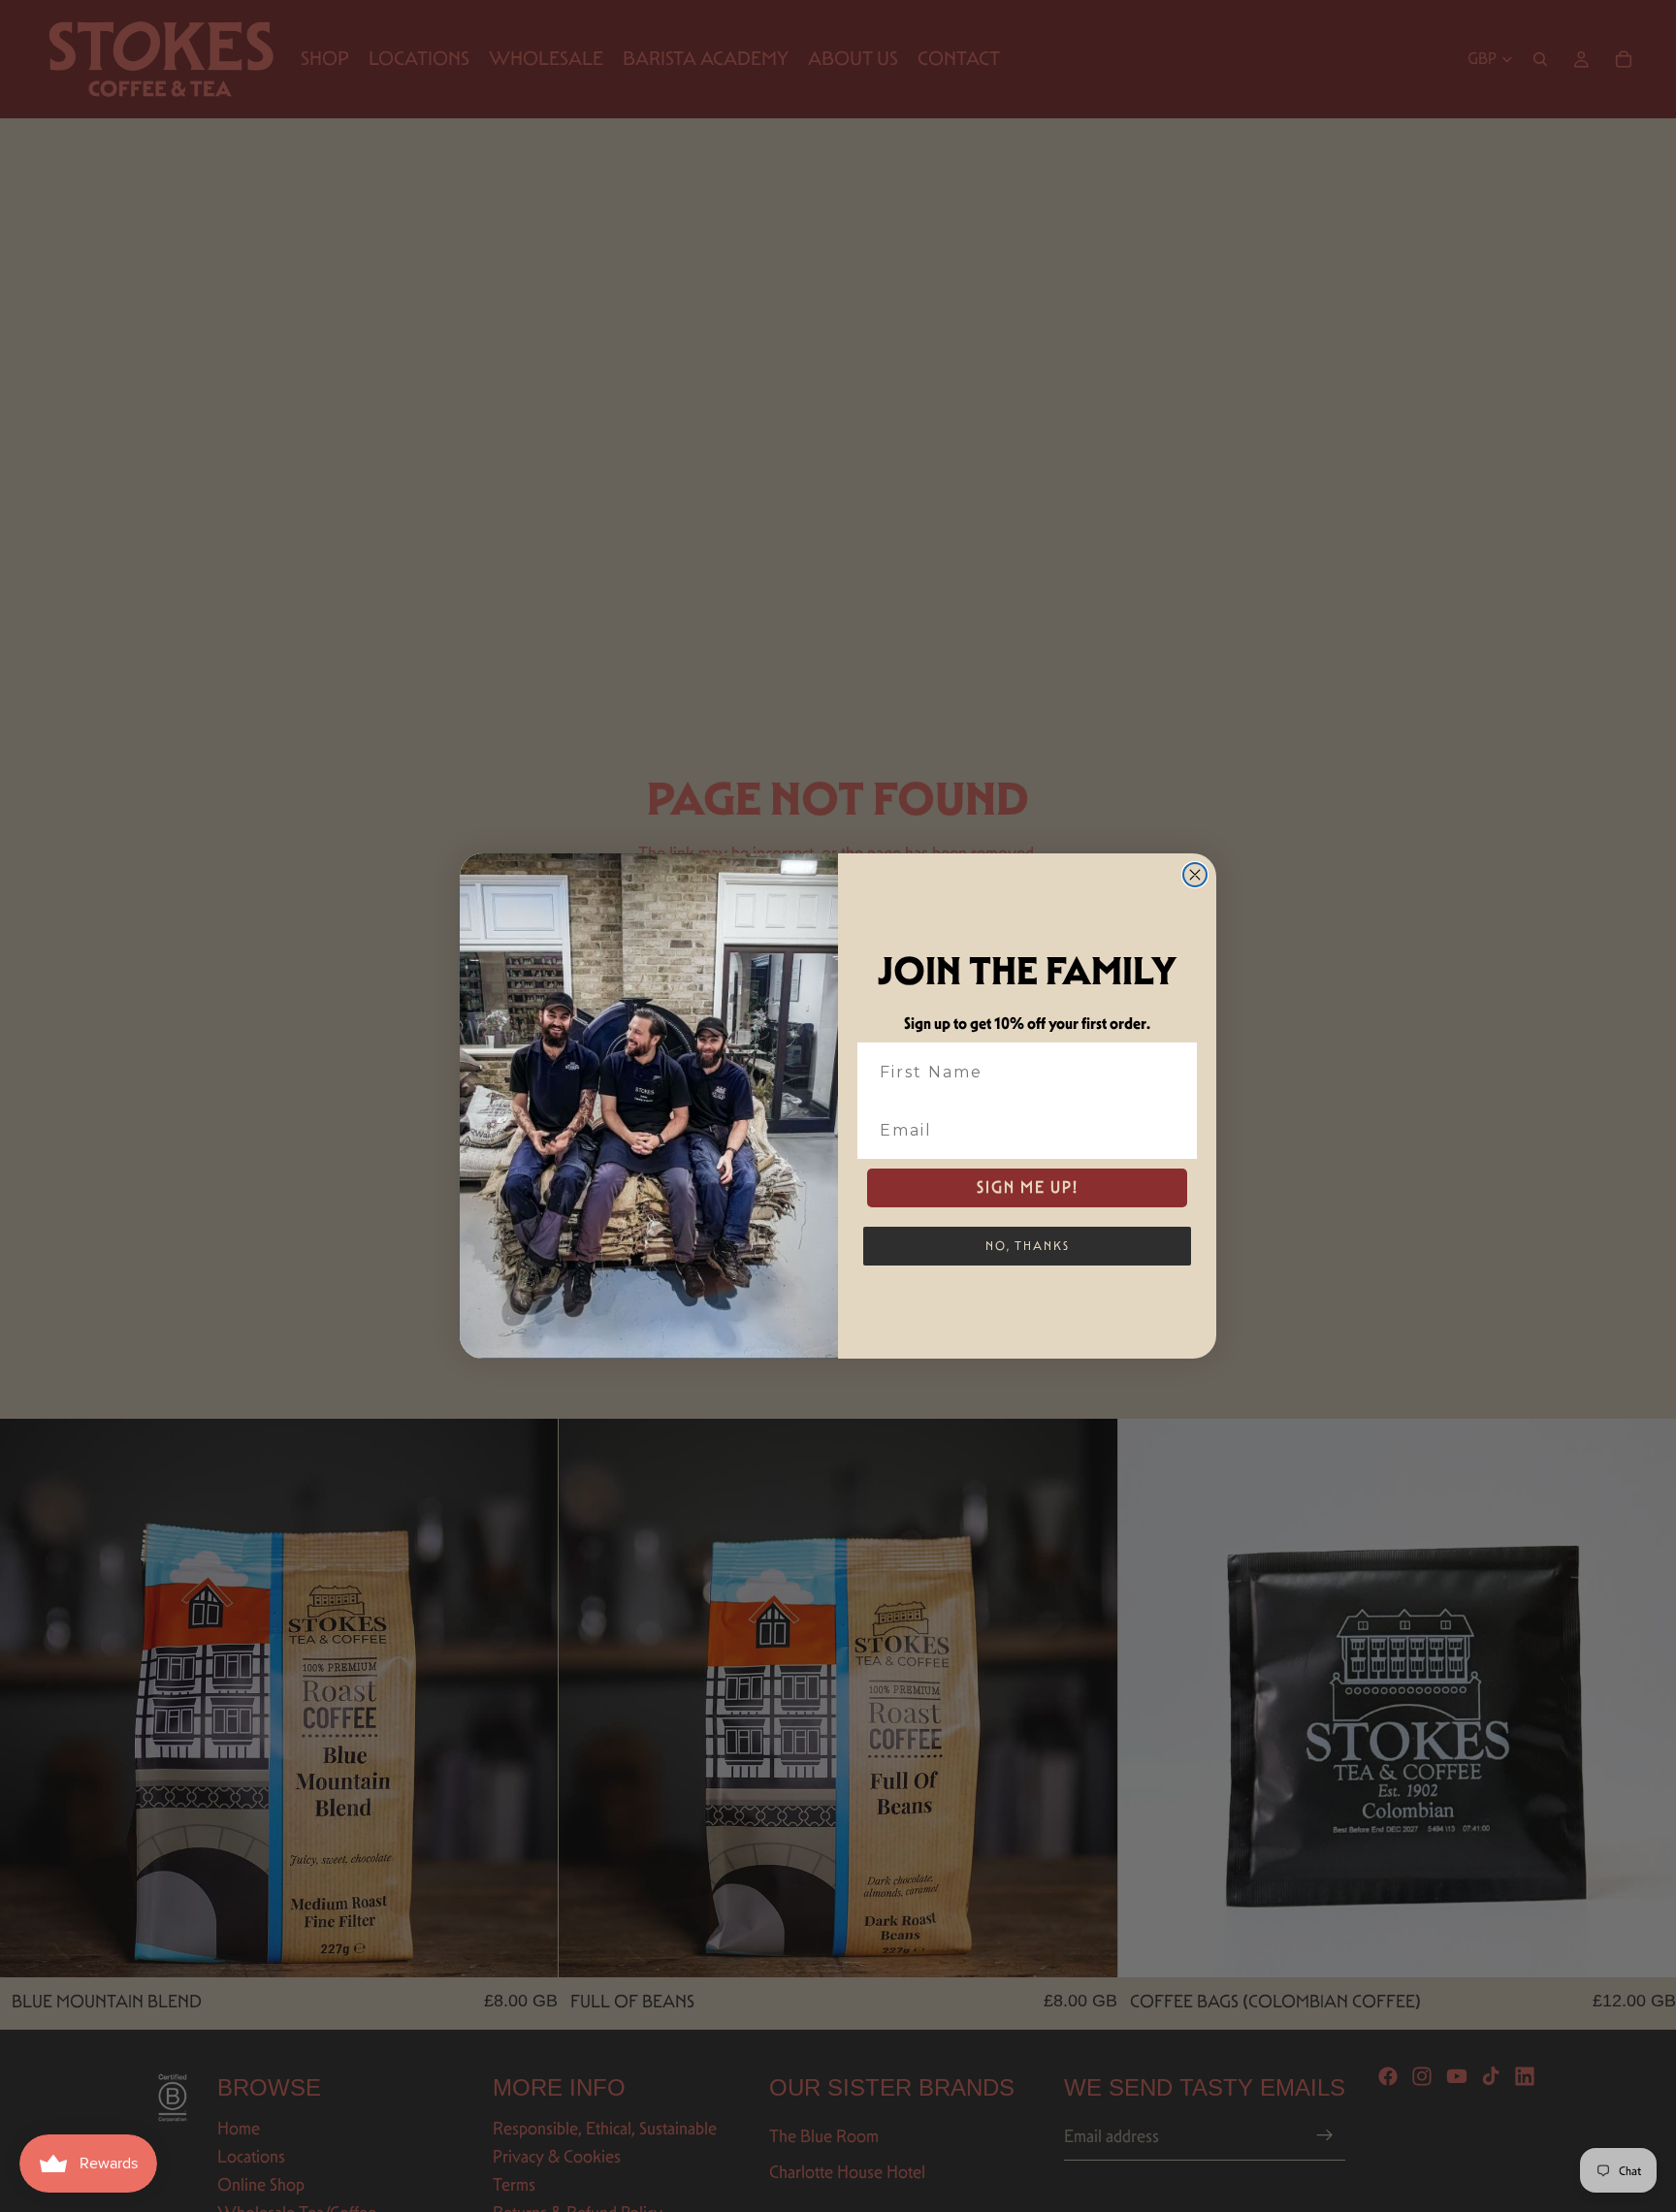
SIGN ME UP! (1028, 1187)
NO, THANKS (1028, 1246)
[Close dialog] (1195, 875)
